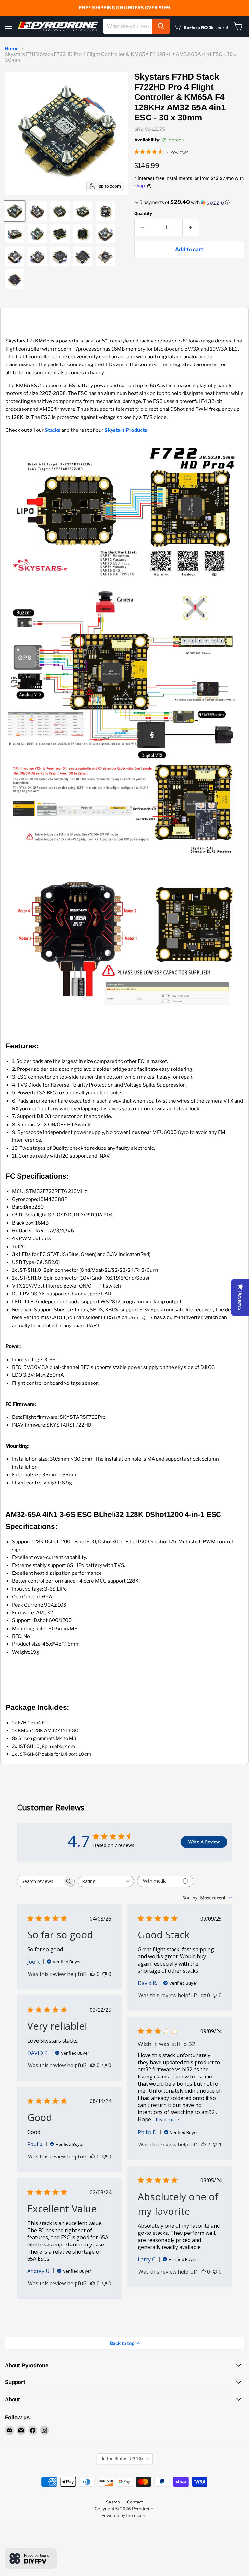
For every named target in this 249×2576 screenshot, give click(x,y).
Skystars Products (126, 430)
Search (113, 2502)
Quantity (143, 213)
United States (122, 2458)
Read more (167, 2119)
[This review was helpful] (203, 2145)
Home (12, 49)
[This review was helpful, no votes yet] (93, 1974)
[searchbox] (40, 1881)
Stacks (53, 430)
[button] (189, 202)
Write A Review (204, 1842)
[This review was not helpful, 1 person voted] (215, 2145)
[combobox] (128, 26)
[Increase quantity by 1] (191, 228)
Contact (135, 2502)
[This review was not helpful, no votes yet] (104, 1974)
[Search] (161, 26)
